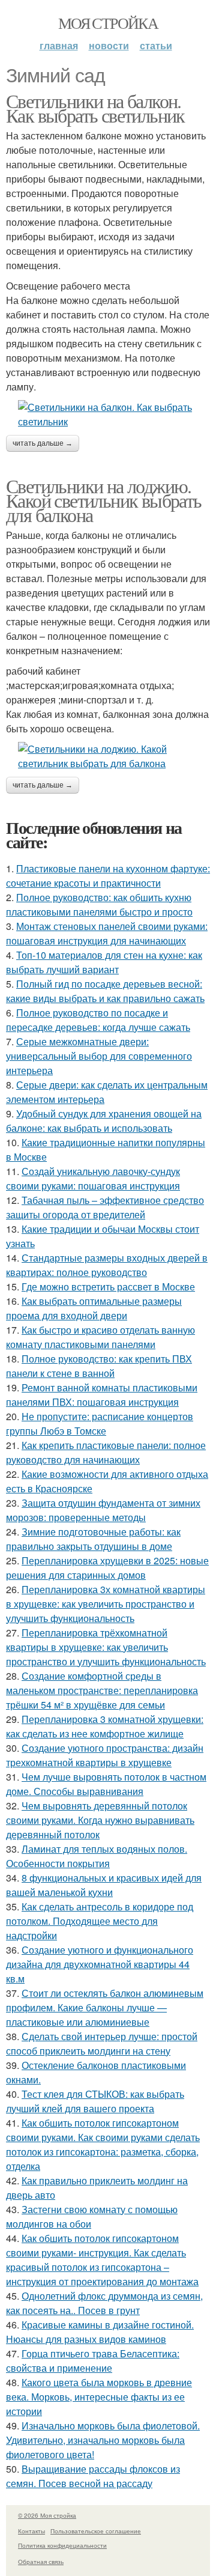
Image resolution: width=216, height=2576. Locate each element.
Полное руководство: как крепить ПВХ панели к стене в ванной (99, 1366)
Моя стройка (108, 23)
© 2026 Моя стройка (47, 2515)
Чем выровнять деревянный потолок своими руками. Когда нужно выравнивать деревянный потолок (100, 1820)
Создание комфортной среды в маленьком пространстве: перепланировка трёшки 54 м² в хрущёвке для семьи (102, 1690)
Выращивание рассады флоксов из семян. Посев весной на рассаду (93, 2476)
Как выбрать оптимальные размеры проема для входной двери (94, 1308)
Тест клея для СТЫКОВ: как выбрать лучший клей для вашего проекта (95, 2101)
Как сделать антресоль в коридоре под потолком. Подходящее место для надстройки (100, 1921)
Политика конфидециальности (62, 2545)
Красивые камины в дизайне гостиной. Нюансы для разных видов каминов (100, 2332)
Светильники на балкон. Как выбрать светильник (95, 108)
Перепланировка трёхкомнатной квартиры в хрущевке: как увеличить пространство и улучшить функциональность (106, 1647)
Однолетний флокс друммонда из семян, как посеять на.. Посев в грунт (104, 2303)
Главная (59, 45)
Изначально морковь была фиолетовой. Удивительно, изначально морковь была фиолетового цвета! (103, 2440)
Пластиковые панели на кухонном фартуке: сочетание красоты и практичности (108, 876)
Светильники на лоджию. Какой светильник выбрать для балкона (104, 500)
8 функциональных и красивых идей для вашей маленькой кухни (104, 1885)
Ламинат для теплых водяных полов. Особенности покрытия (97, 1856)
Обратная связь (41, 2562)
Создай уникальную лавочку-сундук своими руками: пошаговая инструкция (93, 1178)
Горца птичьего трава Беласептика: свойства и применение (93, 2361)
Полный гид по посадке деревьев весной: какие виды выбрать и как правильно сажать (105, 991)
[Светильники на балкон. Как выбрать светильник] (108, 415)
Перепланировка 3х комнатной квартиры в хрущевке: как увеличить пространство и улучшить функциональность (106, 1604)
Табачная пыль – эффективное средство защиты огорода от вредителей (105, 1207)
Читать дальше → (43, 443)
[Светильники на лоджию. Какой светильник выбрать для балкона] (108, 756)
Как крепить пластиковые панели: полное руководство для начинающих (106, 1452)
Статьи (156, 45)
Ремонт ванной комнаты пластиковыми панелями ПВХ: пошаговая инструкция (102, 1395)
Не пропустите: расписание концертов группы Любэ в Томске (100, 1423)
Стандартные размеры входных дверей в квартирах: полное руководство (107, 1265)
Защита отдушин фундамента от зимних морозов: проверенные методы (103, 1510)
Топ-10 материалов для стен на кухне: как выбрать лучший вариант (104, 962)
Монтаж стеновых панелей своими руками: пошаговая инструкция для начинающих (107, 933)
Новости (109, 45)
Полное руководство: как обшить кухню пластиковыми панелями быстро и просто (99, 904)
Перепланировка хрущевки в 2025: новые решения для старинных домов (107, 1568)
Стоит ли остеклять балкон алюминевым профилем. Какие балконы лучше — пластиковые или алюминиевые (105, 2007)
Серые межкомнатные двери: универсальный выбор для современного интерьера (99, 1056)
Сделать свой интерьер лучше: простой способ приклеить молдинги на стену (102, 2043)
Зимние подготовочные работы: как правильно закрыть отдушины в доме (93, 1539)
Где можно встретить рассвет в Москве (108, 1286)
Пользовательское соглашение (96, 2531)
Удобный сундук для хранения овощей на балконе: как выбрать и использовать (104, 1121)
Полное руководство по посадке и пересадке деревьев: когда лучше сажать (98, 1020)
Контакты (31, 2531)
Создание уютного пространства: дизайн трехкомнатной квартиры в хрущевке (105, 1755)
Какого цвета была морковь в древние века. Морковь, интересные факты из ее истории (99, 2397)
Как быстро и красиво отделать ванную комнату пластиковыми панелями (100, 1337)
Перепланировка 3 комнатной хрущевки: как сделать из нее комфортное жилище (105, 1726)
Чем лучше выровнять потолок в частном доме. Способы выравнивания (106, 1784)
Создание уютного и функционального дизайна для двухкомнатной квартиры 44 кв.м (100, 1964)
